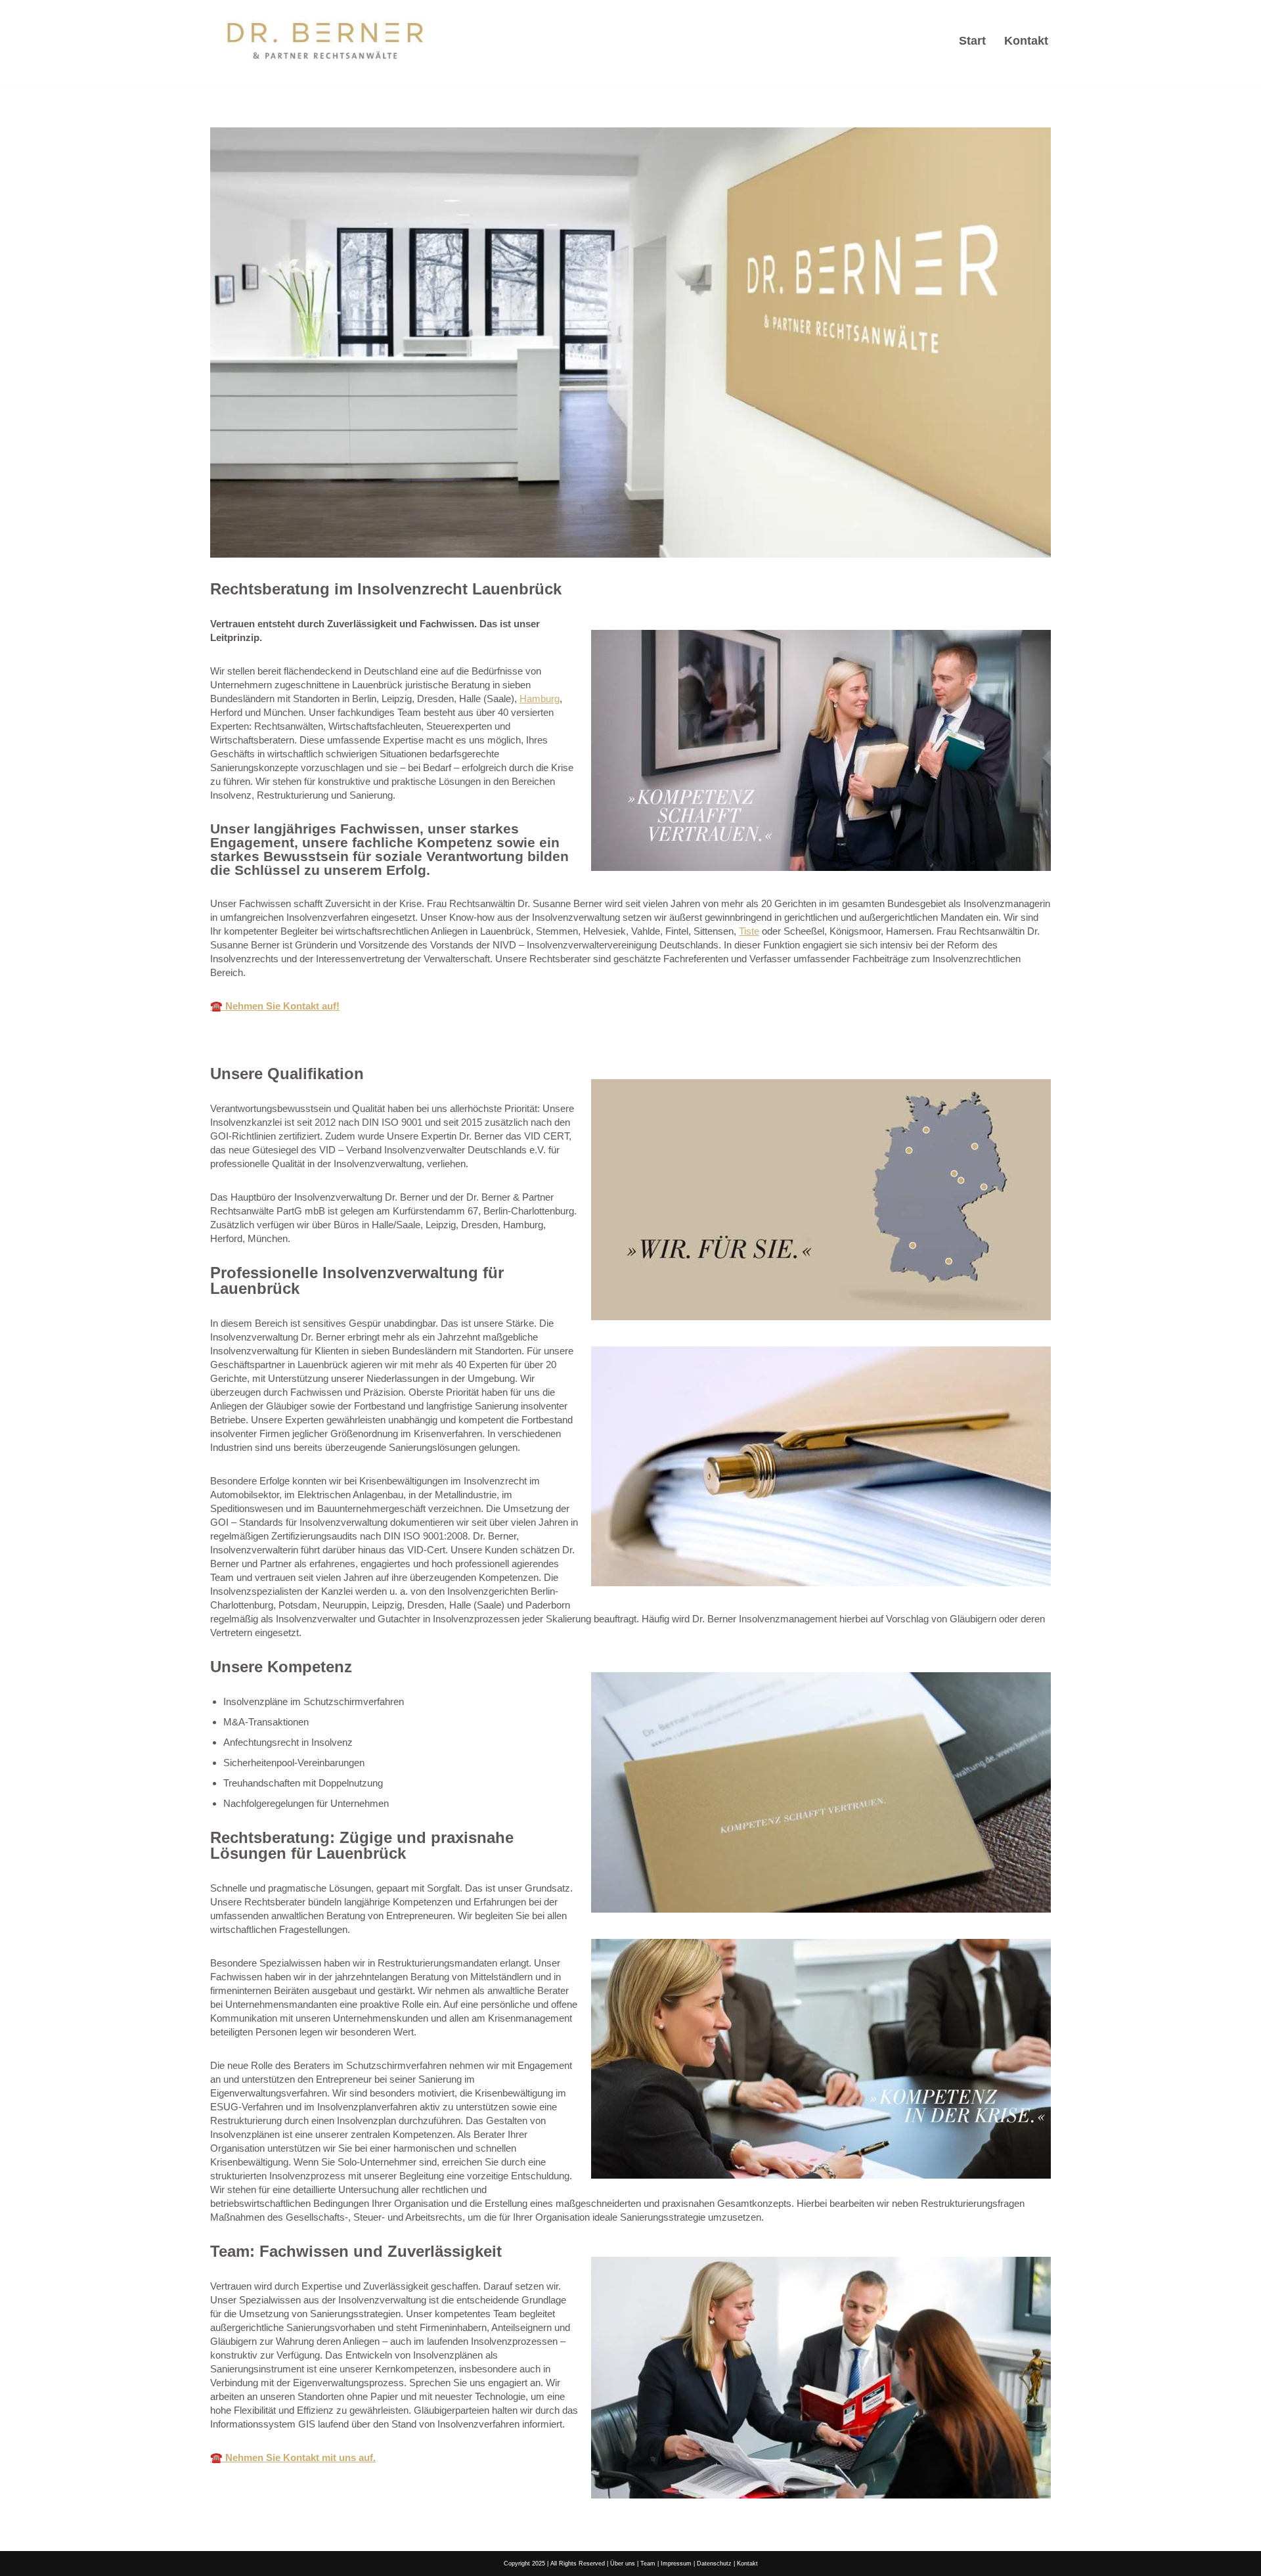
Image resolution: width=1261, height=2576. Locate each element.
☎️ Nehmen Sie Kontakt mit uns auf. (293, 2457)
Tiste (749, 931)
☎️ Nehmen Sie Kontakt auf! (275, 1006)
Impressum (676, 2564)
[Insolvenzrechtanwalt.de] (325, 41)
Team (648, 2564)
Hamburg (540, 699)
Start (972, 41)
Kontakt (1026, 41)
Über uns (623, 2564)
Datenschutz (714, 2564)
